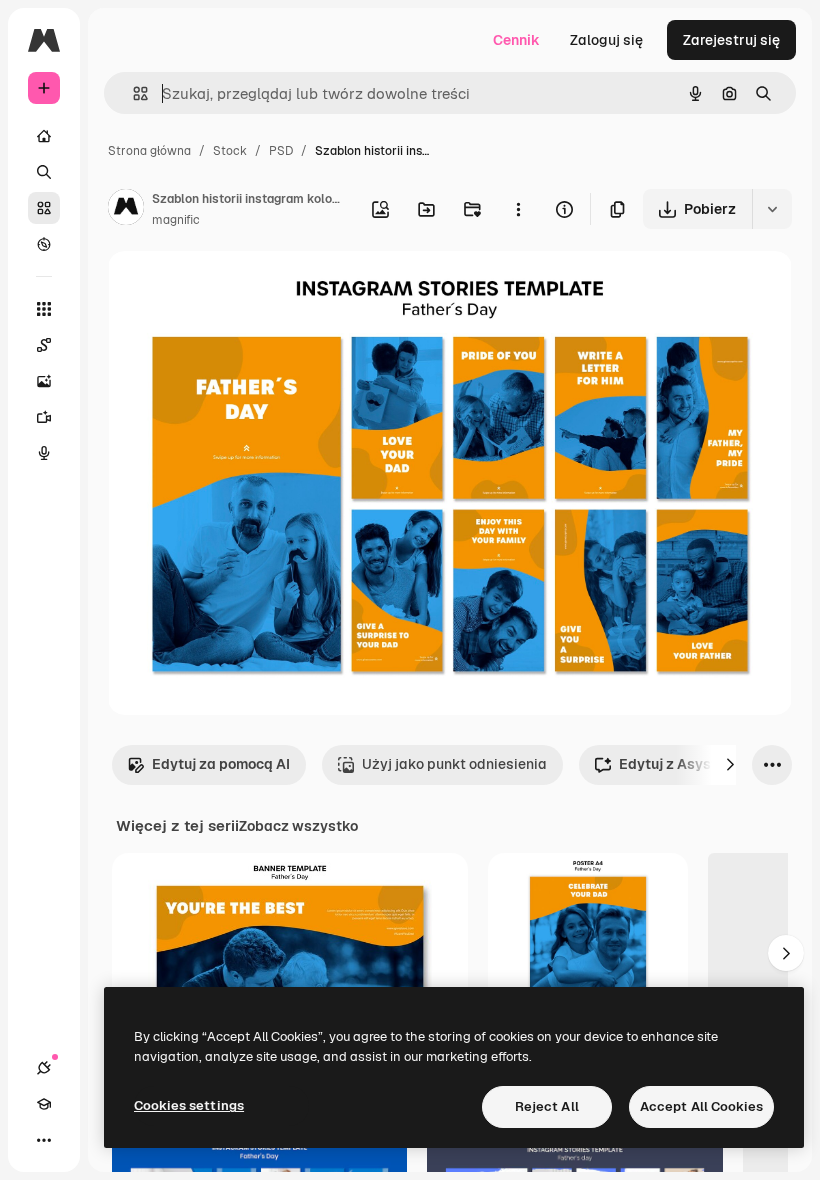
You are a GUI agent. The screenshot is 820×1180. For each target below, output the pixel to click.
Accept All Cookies (701, 1106)
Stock (230, 151)
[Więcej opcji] (518, 209)
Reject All (547, 1106)
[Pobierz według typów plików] (772, 209)
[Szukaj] (44, 172)
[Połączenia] (44, 1068)
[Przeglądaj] (44, 244)
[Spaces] (44, 345)
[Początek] (44, 136)
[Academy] (44, 1104)
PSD (281, 151)
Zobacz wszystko (298, 826)
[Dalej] (730, 765)
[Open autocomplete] (132, 93)
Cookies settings (189, 1105)
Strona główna (149, 151)
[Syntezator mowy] (44, 453)
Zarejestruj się (731, 40)
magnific (176, 220)
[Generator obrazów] (44, 381)
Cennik (516, 40)
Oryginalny (246, 289)
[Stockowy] (44, 208)
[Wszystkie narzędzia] (44, 309)
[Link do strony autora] (126, 210)
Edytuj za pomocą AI (221, 764)
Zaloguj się (606, 40)
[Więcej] (44, 1140)
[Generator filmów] (44, 417)
